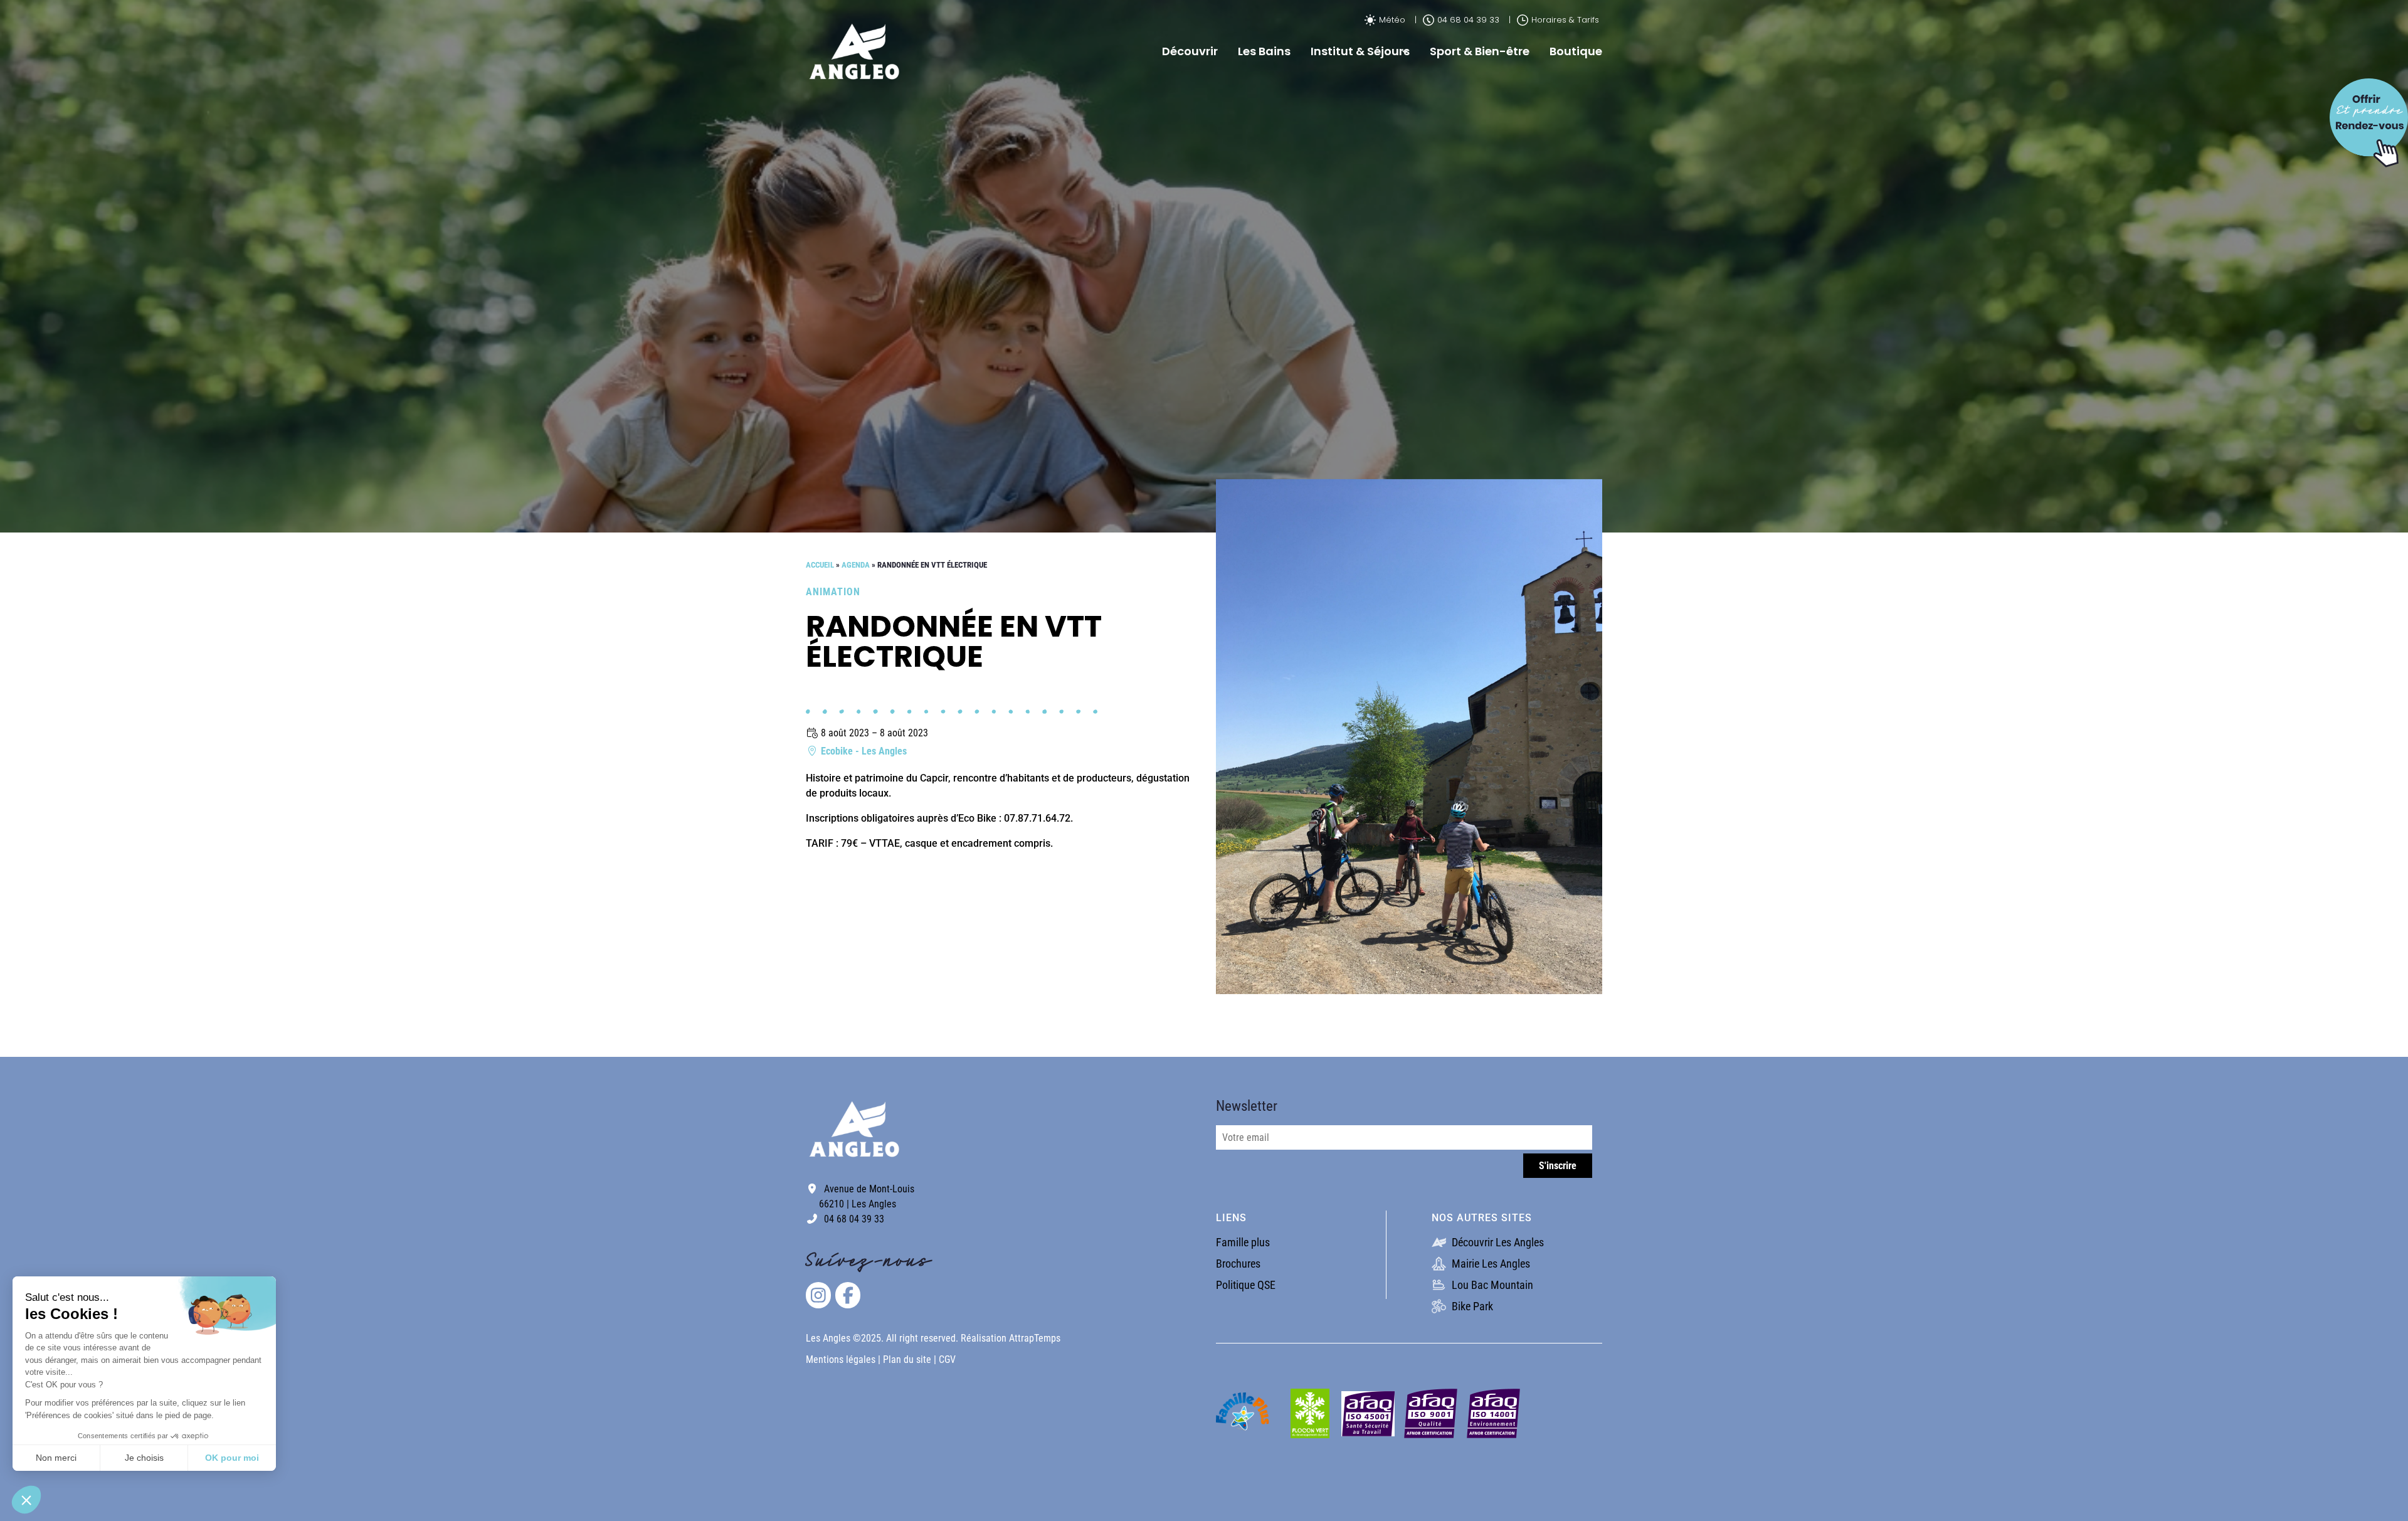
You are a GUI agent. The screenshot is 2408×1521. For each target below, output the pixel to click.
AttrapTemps (1035, 1338)
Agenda (856, 565)
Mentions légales (841, 1359)
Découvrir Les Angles (1497, 1242)
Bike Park (1471, 1306)
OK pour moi (232, 1458)
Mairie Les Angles (1490, 1264)
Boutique (1576, 51)
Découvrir (1190, 51)
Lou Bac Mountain (1491, 1285)
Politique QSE (1246, 1285)
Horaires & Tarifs (1565, 20)
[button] (26, 1500)
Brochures (1238, 1264)
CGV (947, 1359)
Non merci (56, 1458)
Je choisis (144, 1458)
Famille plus (1243, 1242)
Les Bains (1264, 51)
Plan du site (908, 1359)
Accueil (820, 565)
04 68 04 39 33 (1468, 20)
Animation (833, 592)
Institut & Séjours (1360, 51)
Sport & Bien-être (1480, 51)
